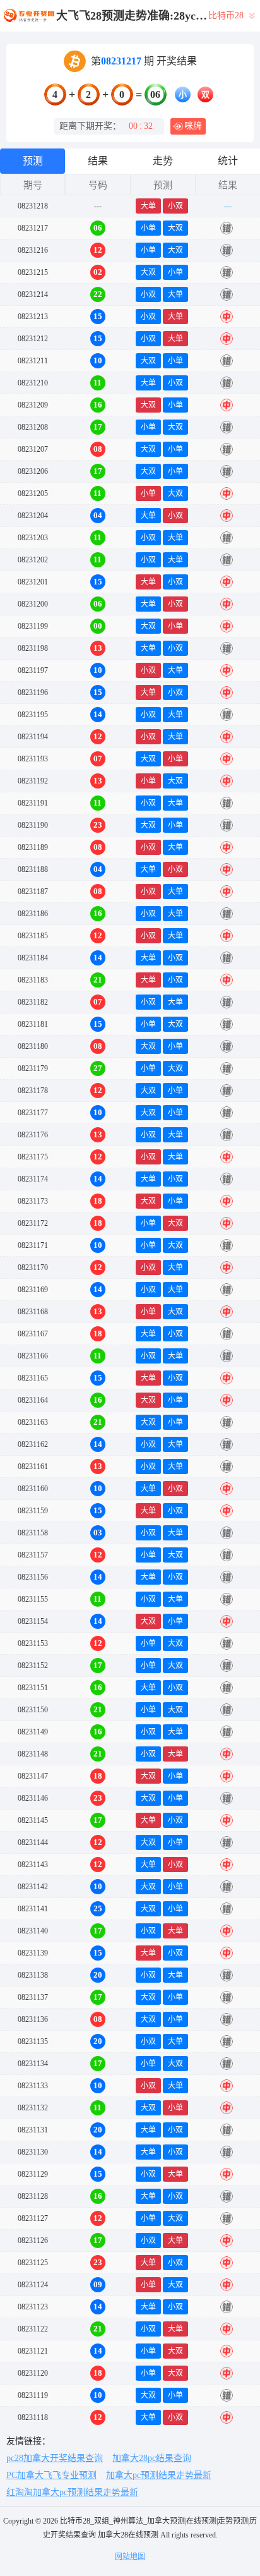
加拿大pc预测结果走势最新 (159, 2475)
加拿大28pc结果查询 (152, 2458)
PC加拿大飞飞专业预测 (51, 2475)
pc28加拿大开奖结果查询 (55, 2458)
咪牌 (193, 126)
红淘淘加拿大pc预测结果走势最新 (72, 2492)
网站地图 (130, 2556)
